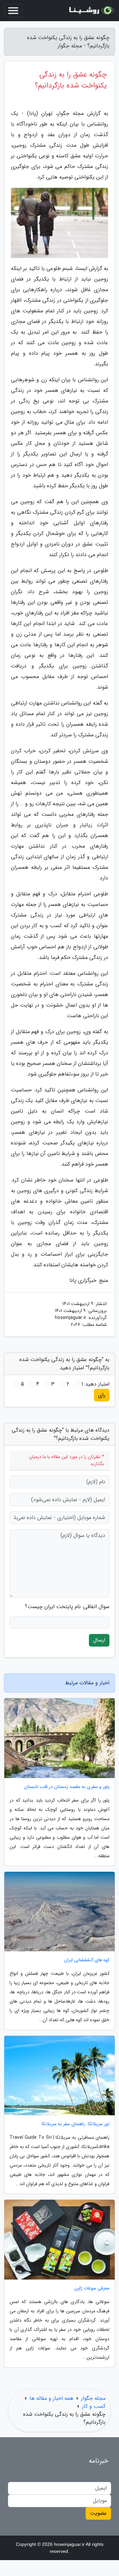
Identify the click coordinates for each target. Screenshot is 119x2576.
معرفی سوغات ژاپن (92, 2288)
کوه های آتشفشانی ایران (87, 1960)
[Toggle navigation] (13, 11)
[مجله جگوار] (91, 11)
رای (102, 1395)
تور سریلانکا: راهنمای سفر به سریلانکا (76, 2124)
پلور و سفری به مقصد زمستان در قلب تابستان (67, 1787)
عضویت (98, 2513)
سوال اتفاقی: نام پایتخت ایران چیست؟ (67, 1607)
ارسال (99, 1640)
